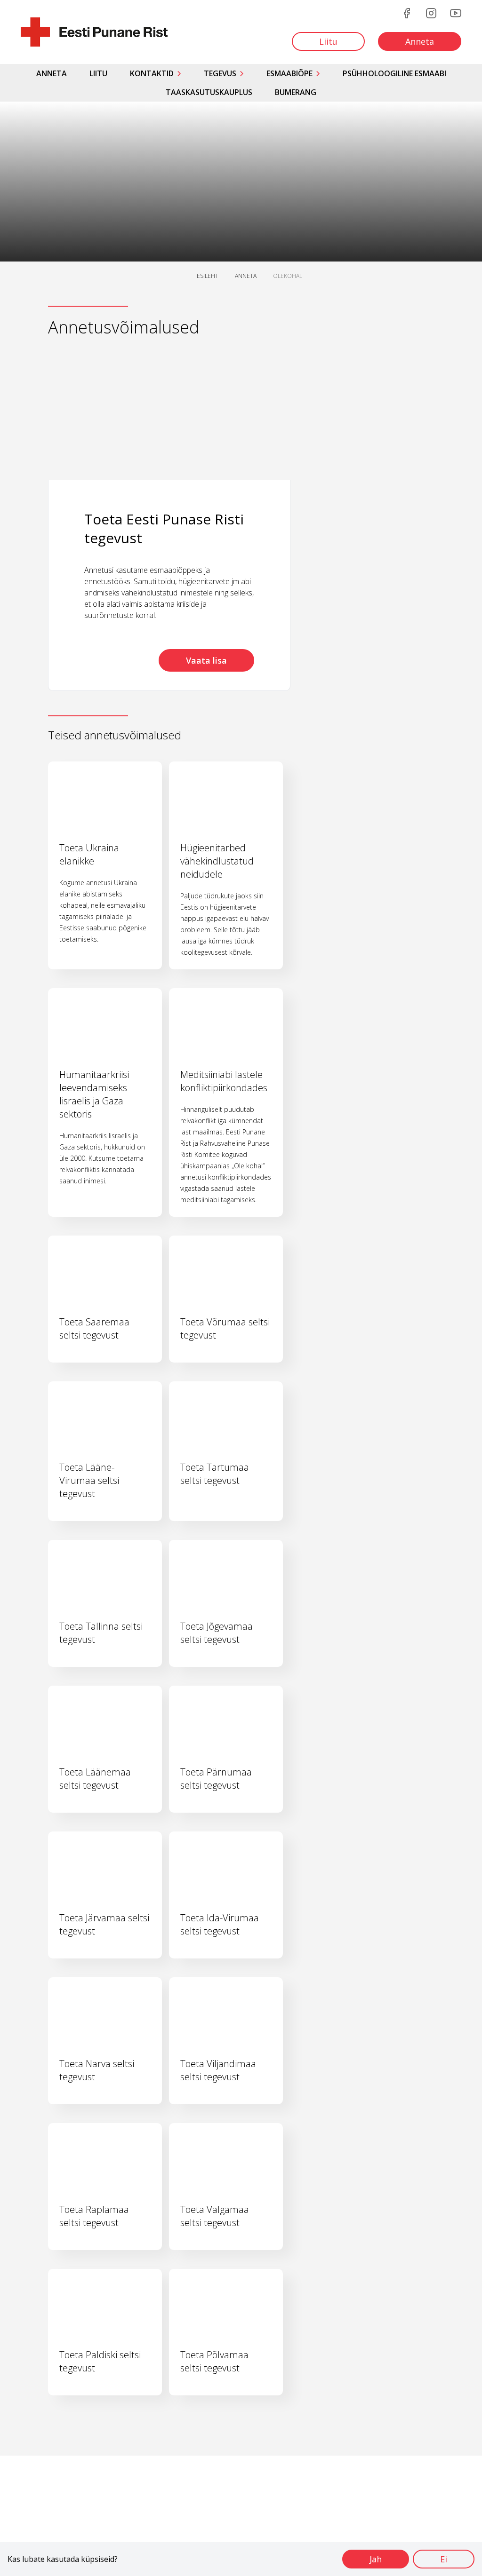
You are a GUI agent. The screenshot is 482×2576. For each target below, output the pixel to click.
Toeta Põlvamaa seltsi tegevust (214, 2361)
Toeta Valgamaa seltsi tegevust (215, 2216)
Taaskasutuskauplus (209, 92)
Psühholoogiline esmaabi (394, 73)
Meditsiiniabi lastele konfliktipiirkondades (224, 1081)
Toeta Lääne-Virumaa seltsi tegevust (89, 1480)
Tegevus (220, 73)
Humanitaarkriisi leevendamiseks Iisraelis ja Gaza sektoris (94, 1094)
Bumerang (296, 92)
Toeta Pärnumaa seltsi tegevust (216, 1779)
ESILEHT (208, 276)
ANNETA (246, 276)
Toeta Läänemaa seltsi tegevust (95, 1779)
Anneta (52, 73)
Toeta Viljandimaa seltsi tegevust (218, 2070)
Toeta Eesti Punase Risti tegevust (164, 528)
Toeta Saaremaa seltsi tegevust (94, 1328)
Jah (376, 2559)
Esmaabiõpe (289, 73)
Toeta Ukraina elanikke (89, 854)
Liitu (98, 73)
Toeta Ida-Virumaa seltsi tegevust (220, 1924)
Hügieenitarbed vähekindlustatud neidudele (217, 861)
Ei (444, 2559)
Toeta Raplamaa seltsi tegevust (94, 2216)
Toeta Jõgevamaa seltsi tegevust (217, 1633)
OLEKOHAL (288, 276)
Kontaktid (152, 73)
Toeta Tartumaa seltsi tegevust (215, 1474)
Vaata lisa (206, 660)
